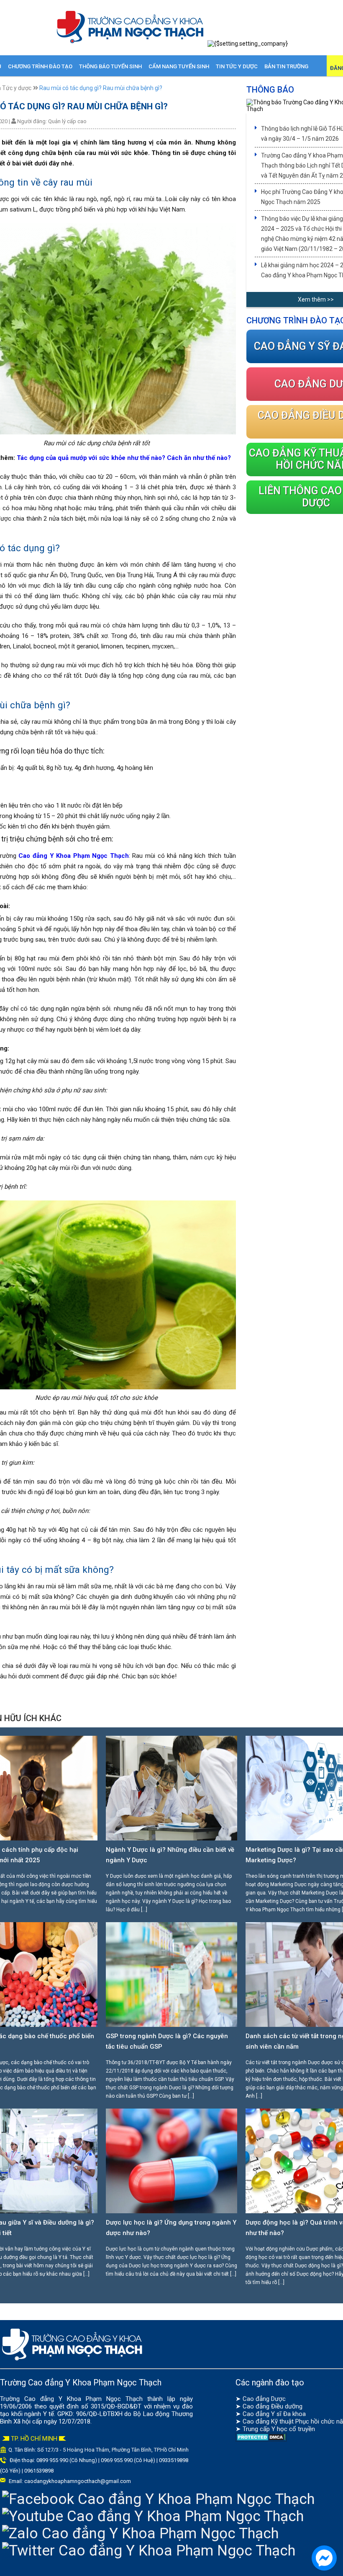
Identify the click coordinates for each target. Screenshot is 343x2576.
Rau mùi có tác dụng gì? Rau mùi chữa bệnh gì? (101, 88)
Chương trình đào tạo (40, 66)
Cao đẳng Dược (264, 2399)
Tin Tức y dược (237, 66)
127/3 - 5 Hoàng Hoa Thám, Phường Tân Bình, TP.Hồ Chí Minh (117, 2450)
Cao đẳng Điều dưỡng (273, 2406)
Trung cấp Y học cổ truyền (279, 2429)
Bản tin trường (286, 66)
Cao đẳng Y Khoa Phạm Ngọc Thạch (74, 856)
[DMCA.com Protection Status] (261, 2439)
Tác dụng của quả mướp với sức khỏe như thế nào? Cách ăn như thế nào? (124, 458)
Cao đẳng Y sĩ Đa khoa (274, 2414)
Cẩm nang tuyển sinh (179, 66)
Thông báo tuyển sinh (110, 66)
